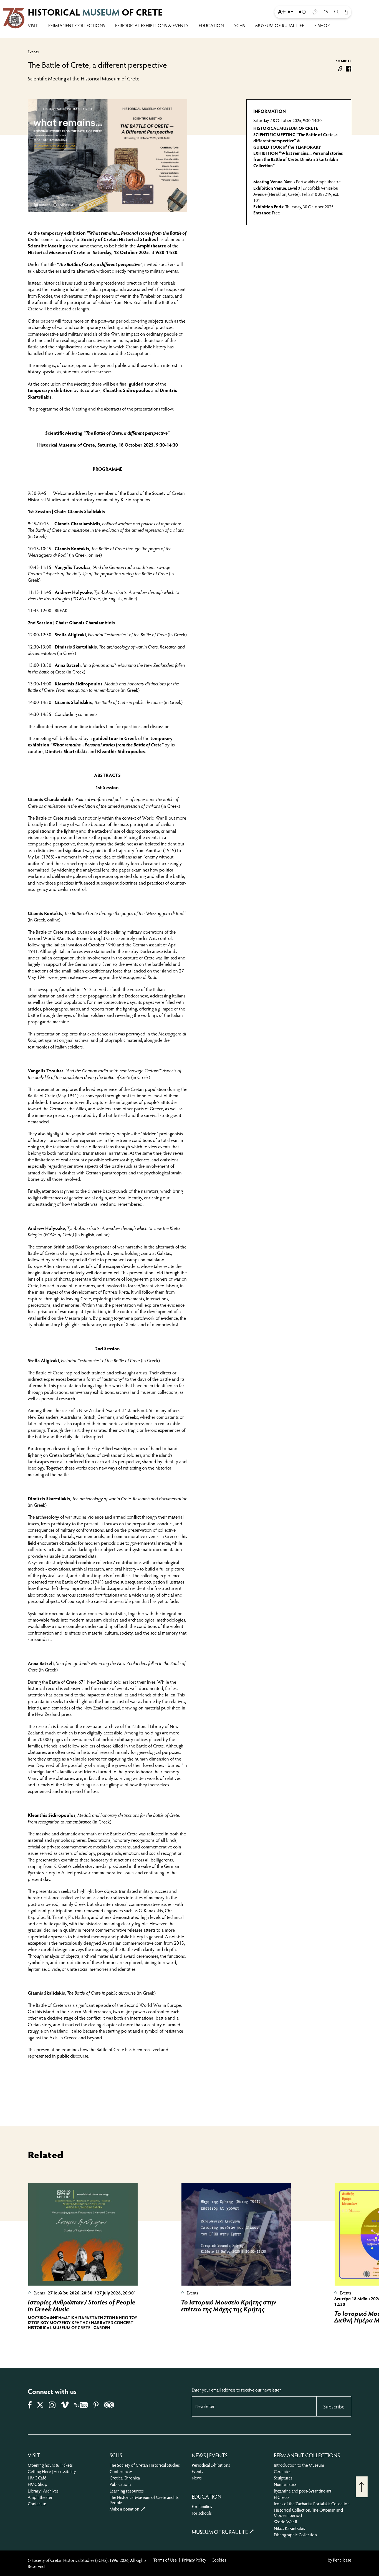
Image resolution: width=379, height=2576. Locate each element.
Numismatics (285, 2484)
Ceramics (282, 2471)
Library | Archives (43, 2491)
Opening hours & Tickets (50, 2465)
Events (33, 52)
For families (202, 2506)
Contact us (37, 2503)
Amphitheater (40, 2497)
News (197, 2478)
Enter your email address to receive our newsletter (236, 2390)
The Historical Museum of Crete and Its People (144, 2500)
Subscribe (334, 2406)
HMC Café (37, 2478)
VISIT (33, 26)
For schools (202, 2513)
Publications (120, 2484)
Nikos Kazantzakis (289, 2528)
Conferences (121, 2471)
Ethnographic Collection (295, 2535)
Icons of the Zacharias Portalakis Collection (312, 2503)
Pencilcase (342, 2560)
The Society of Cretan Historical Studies (145, 2465)
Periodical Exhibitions (211, 2465)
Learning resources (127, 2491)
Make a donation (124, 2509)
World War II (285, 2521)
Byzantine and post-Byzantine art (303, 2491)
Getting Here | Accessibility (52, 2471)
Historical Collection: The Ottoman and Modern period (308, 2512)
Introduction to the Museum (299, 2465)
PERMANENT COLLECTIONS (77, 26)
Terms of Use (165, 2560)
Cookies (219, 2560)
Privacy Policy (194, 2560)
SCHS (240, 26)
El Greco (281, 2497)
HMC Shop (37, 2484)
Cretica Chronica (125, 2478)
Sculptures (283, 2478)
